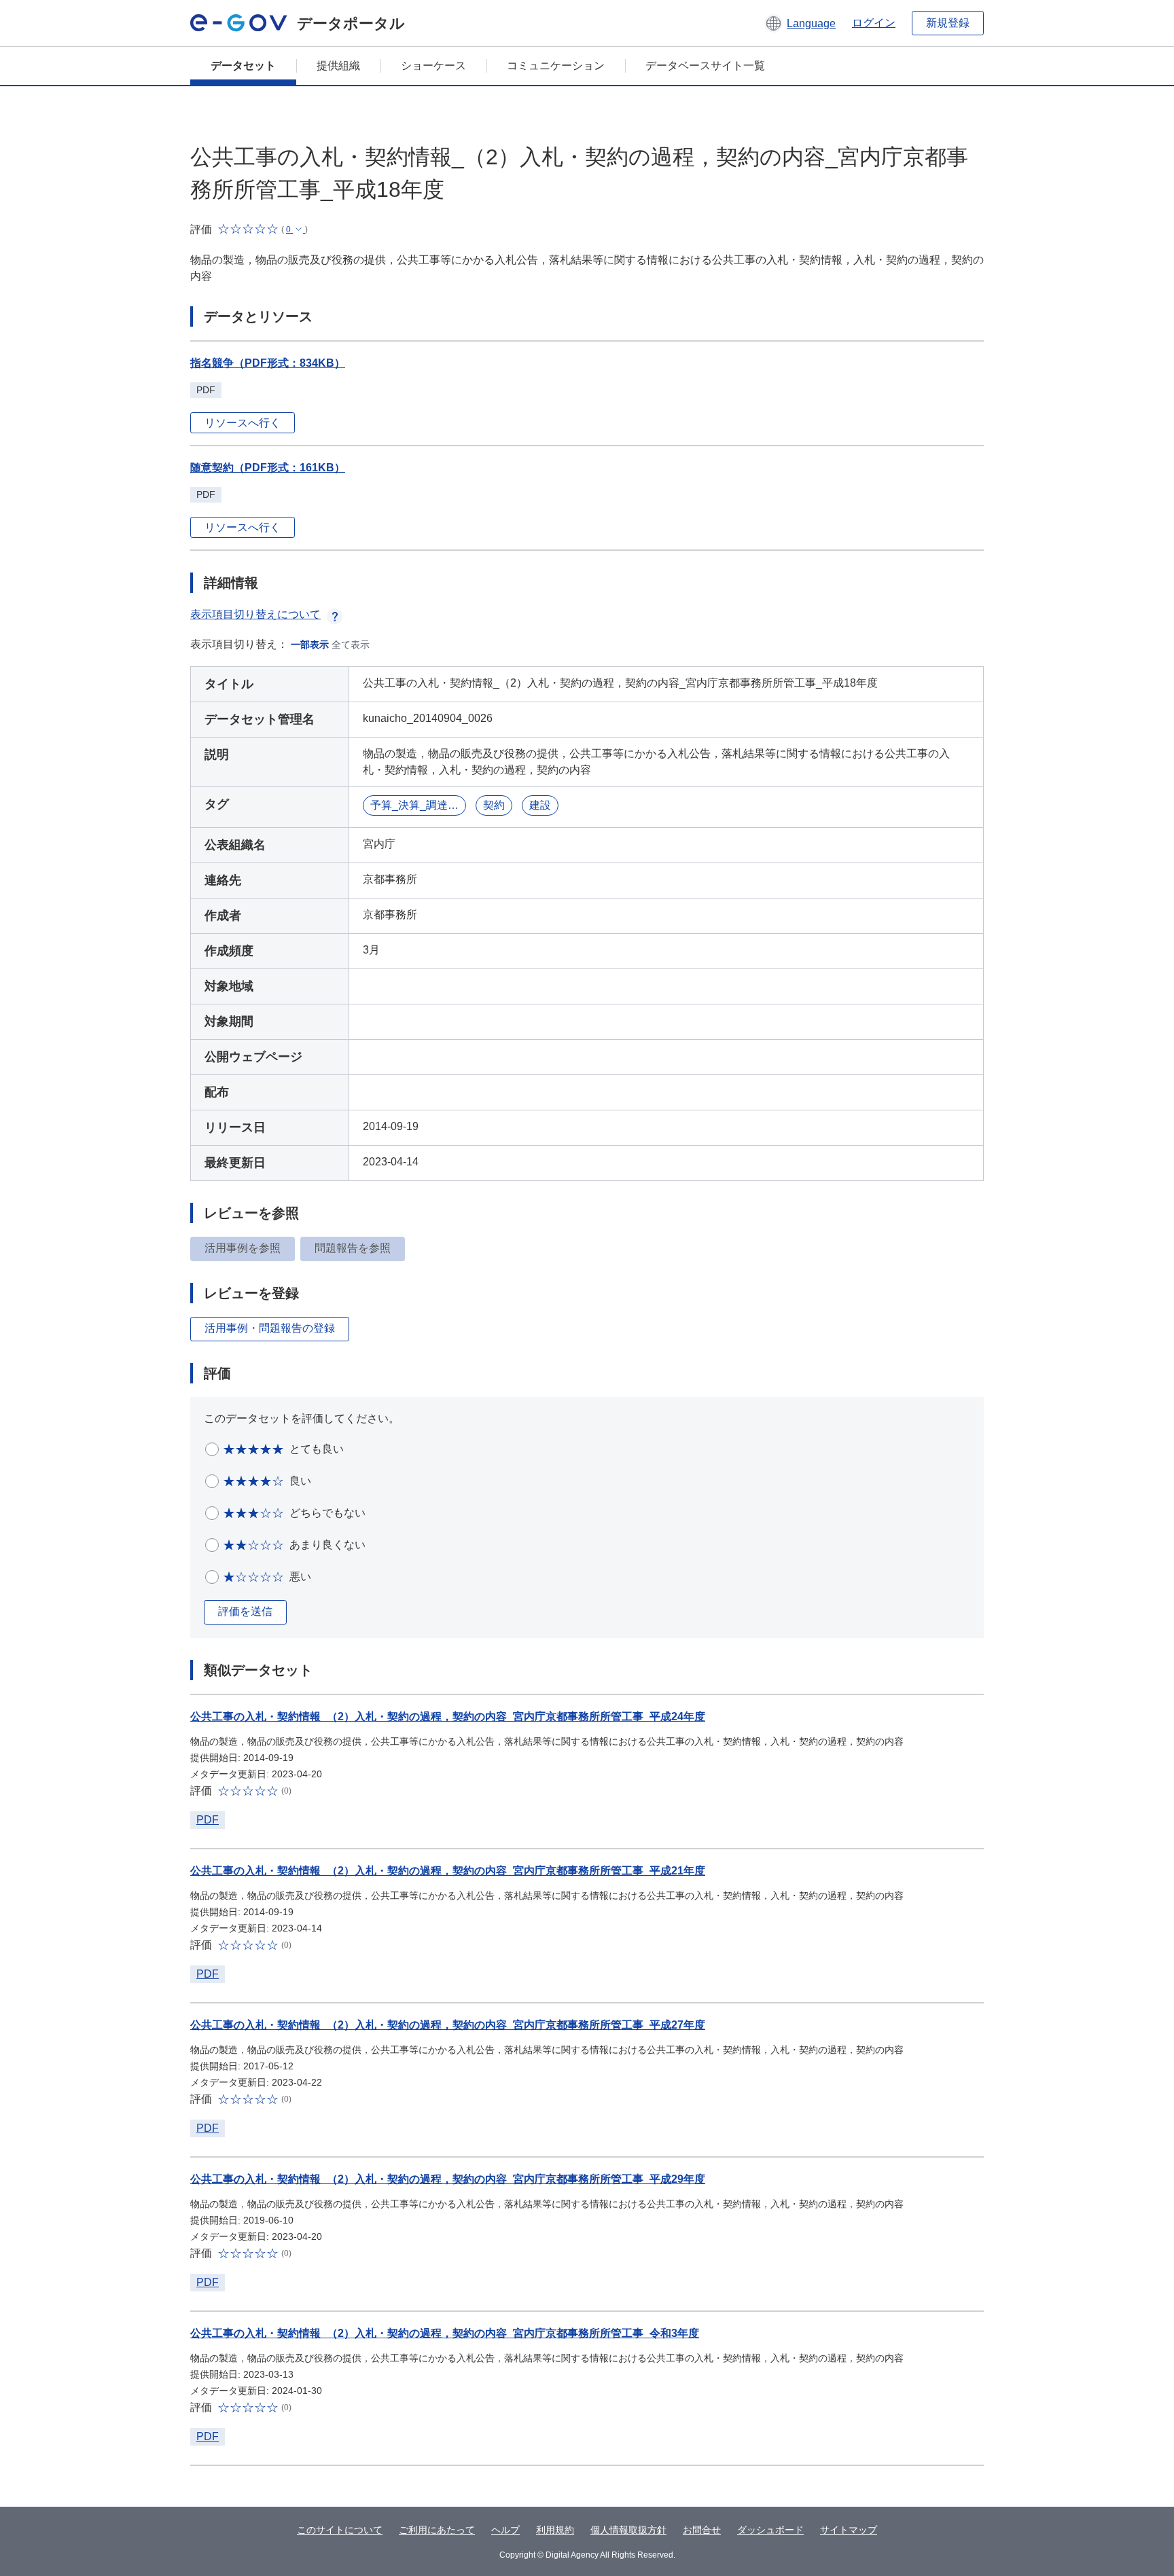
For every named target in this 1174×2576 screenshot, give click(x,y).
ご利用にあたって (437, 2530)
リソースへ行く (243, 423)
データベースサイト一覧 (705, 66)
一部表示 (310, 645)
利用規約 (555, 2530)
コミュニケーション (556, 66)
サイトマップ (849, 2530)
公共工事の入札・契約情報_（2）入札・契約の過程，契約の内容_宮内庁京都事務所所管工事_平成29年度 (448, 2179)
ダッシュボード (770, 2530)
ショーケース (433, 66)
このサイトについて (340, 2530)
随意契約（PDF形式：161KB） (268, 468)
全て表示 (351, 645)
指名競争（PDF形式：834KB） (268, 363)
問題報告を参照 (353, 1248)
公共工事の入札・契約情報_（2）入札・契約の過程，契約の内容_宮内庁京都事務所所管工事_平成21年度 (448, 1871)
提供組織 (338, 66)
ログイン (874, 23)
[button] (800, 23)
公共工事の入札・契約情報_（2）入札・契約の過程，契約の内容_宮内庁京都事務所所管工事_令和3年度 (445, 2333)
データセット (243, 66)
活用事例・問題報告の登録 (270, 1328)
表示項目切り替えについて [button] (255, 614)
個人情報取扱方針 (628, 2530)
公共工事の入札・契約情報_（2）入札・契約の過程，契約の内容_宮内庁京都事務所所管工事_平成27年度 (448, 2025)
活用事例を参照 (243, 1248)
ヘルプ (505, 2530)
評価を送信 (245, 1611)
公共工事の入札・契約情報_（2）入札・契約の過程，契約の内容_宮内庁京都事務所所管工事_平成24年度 (448, 1717)
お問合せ (702, 2530)
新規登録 (948, 23)
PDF (208, 1820)
